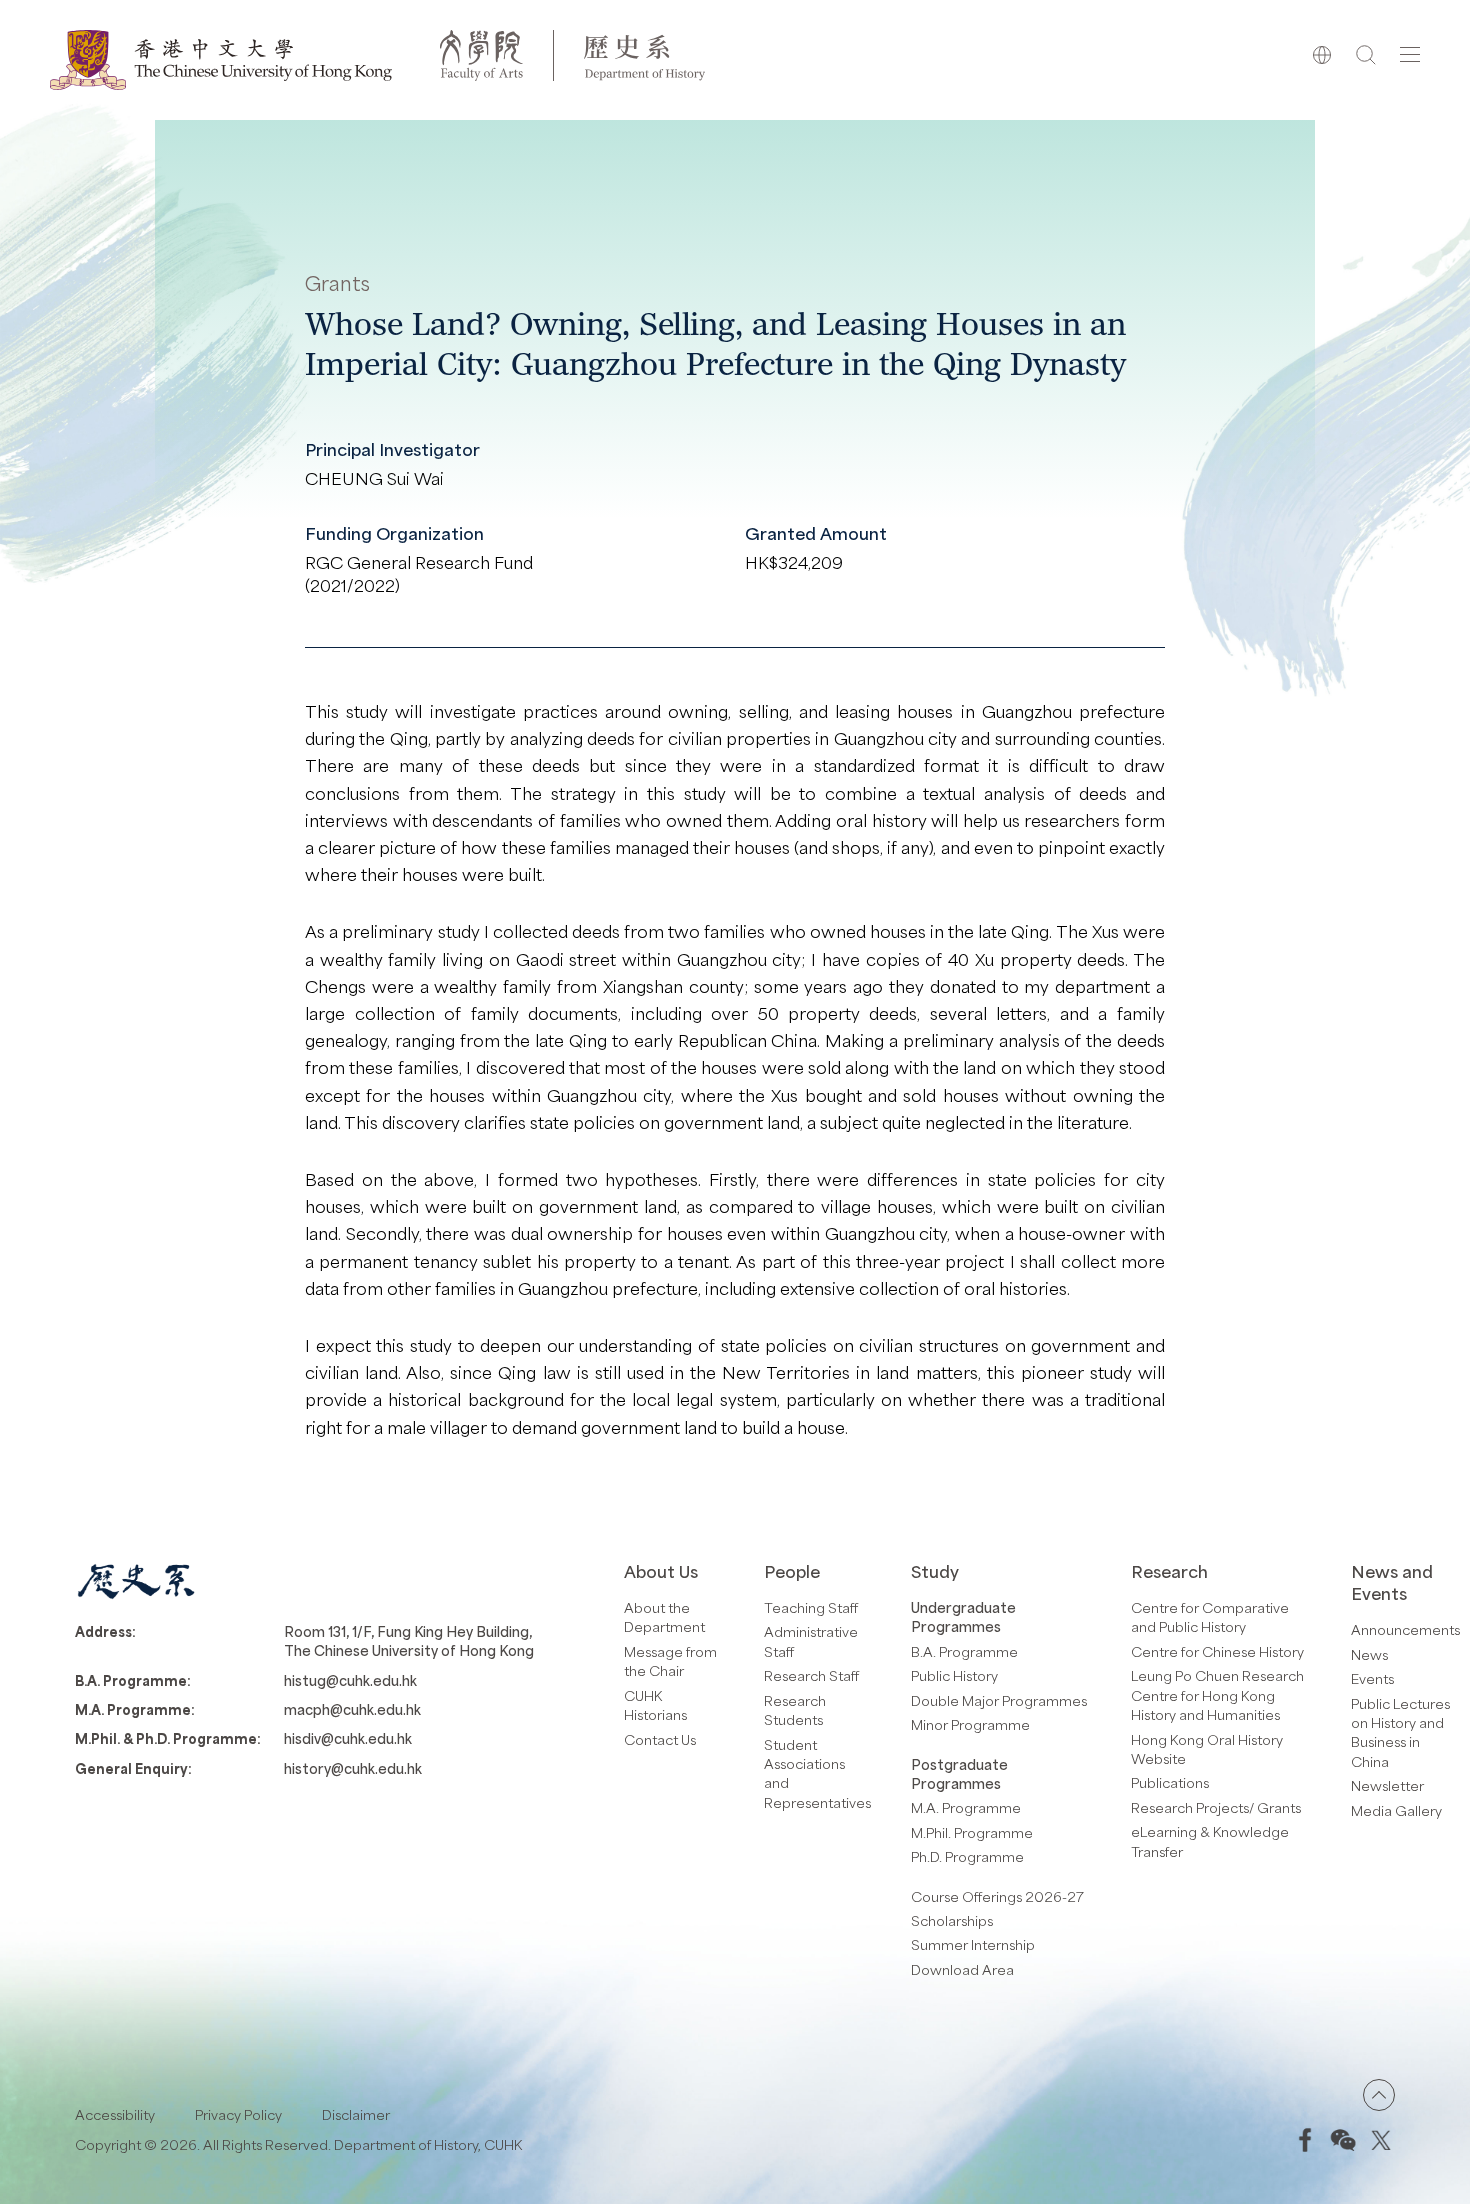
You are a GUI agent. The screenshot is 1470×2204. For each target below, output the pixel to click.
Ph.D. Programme (967, 1856)
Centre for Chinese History (1217, 1651)
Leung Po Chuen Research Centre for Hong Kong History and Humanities (1217, 1695)
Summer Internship (973, 1944)
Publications (1170, 1782)
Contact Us (660, 1739)
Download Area (962, 1969)
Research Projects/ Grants (1216, 1807)
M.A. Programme (966, 1807)
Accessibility (115, 2114)
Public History (954, 1675)
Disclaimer (356, 2114)
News (1369, 1654)
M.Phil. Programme (972, 1832)
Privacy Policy (238, 2114)
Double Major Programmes (999, 1700)
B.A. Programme (964, 1651)
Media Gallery (1396, 1810)
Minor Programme (970, 1724)
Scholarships (952, 1920)
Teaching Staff (811, 1607)
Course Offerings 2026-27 (997, 1896)
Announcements (1405, 1629)
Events (1372, 1678)
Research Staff (811, 1675)
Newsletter (1387, 1785)
